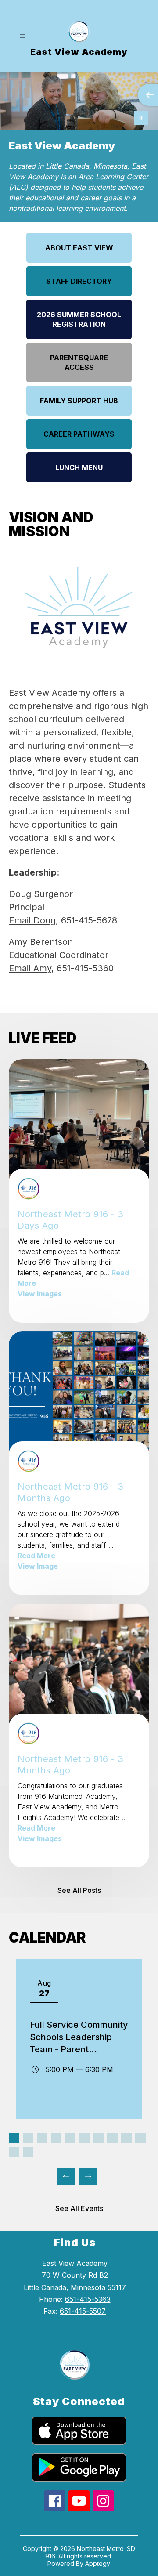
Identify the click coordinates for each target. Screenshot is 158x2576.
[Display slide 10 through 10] (140, 2138)
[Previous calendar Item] (66, 2177)
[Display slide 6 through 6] (84, 2138)
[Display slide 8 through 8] (112, 2138)
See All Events (79, 2208)
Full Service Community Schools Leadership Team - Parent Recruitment (79, 2037)
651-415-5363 (88, 2299)
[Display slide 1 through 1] (14, 2138)
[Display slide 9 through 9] (126, 2138)
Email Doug (32, 920)
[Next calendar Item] (88, 2177)
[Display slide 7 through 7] (98, 2138)
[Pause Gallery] (141, 118)
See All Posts (79, 1890)
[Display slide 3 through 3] (42, 2138)
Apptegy (98, 2563)
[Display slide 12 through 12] (28, 2152)
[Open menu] (23, 36)
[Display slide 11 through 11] (14, 2152)
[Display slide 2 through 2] (28, 2138)
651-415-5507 (83, 2311)
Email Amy (30, 968)
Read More (36, 1556)
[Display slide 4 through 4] (56, 2138)
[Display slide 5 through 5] (70, 2138)
